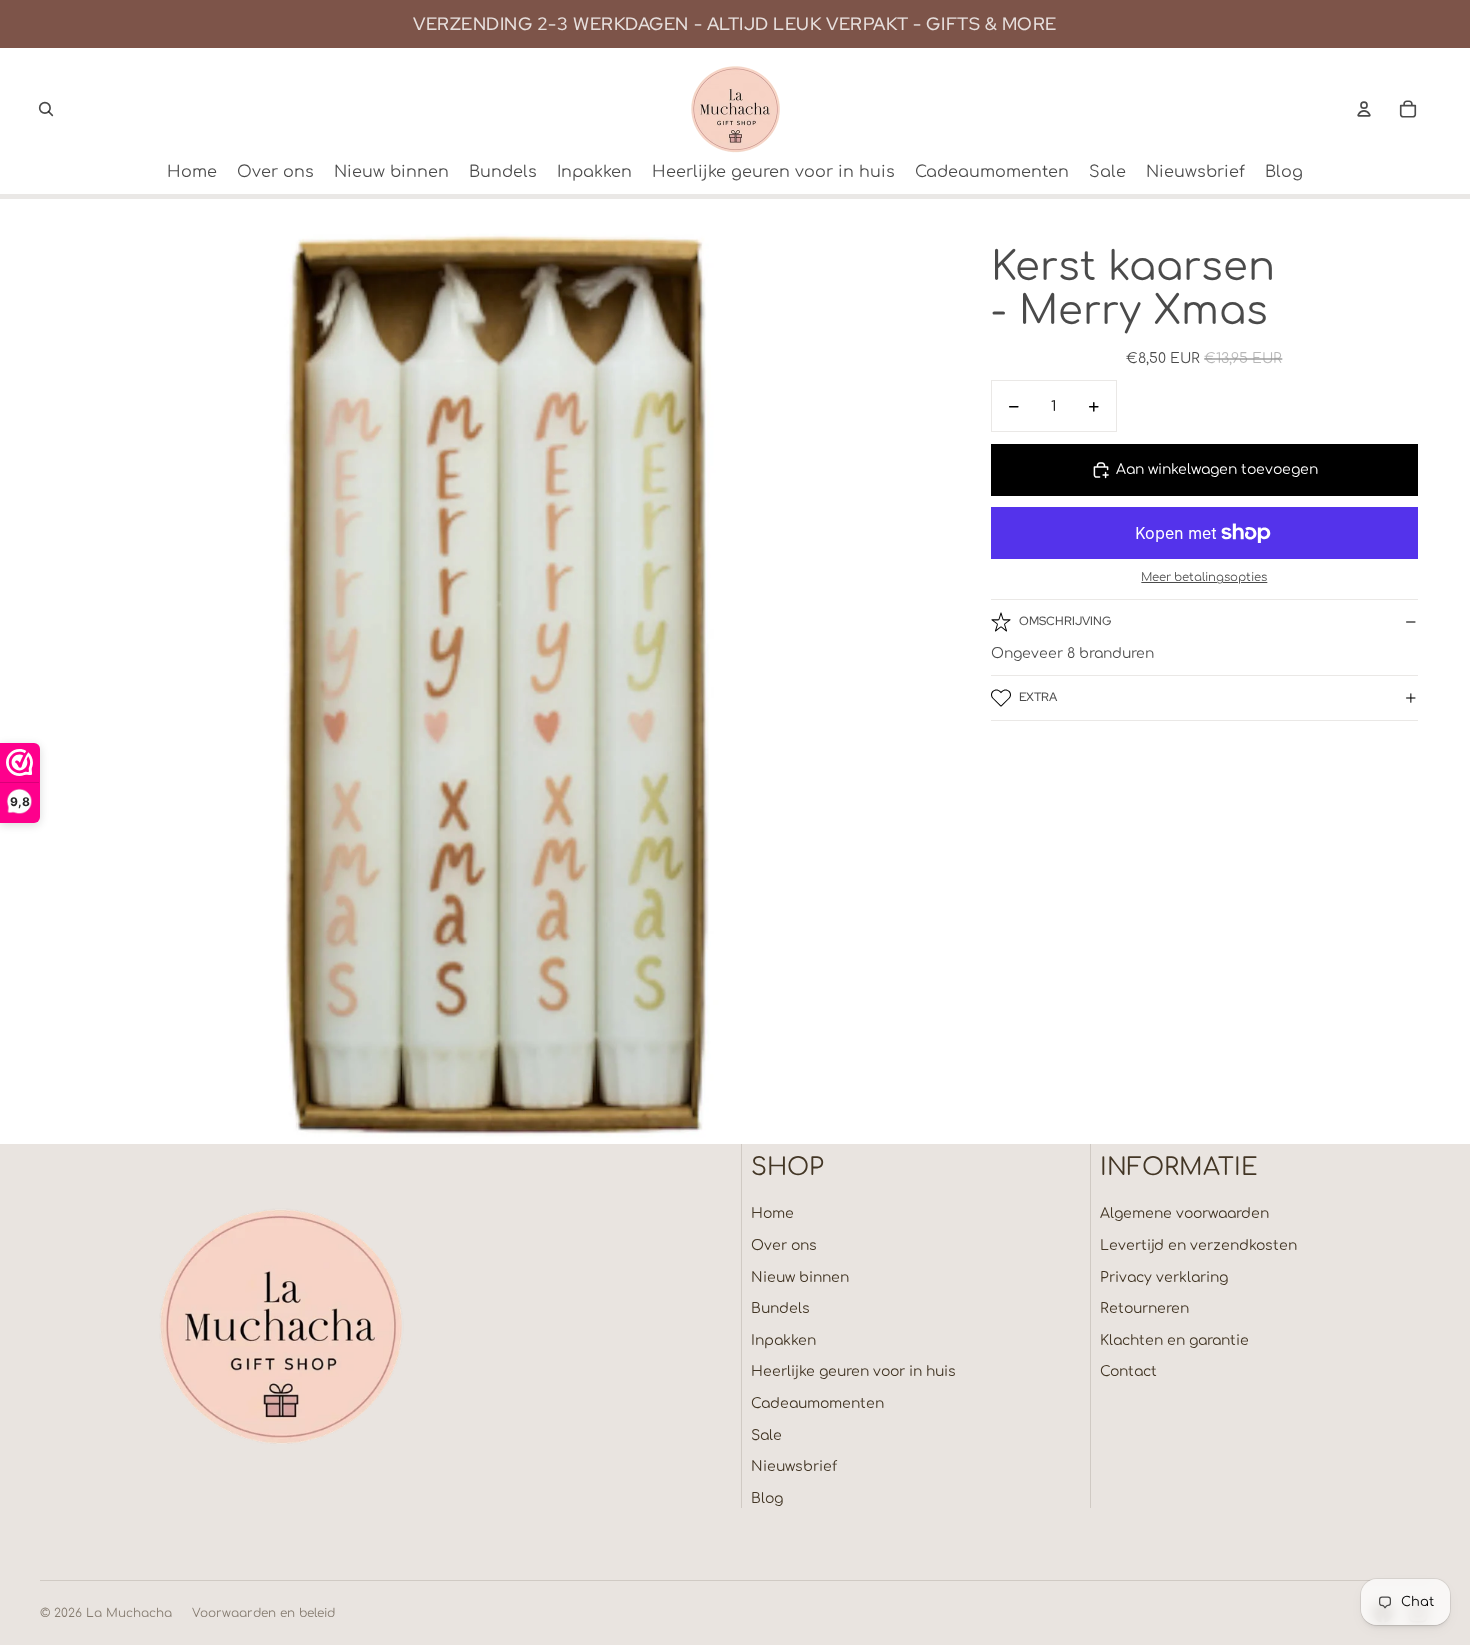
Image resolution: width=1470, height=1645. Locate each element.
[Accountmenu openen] (1364, 109)
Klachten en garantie (1174, 1340)
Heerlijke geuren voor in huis (853, 1371)
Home (772, 1213)
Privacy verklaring (1164, 1277)
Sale (766, 1435)
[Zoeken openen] (46, 109)
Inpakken (783, 1340)
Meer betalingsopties (1204, 578)
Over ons (784, 1245)
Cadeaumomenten (817, 1403)
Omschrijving (1065, 621)
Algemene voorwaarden (1184, 1213)
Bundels (780, 1308)
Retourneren (1144, 1308)
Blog (767, 1498)
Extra (1038, 697)
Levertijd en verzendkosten (1198, 1245)
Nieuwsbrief (794, 1466)
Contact (1128, 1371)
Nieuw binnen (800, 1277)
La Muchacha (129, 1613)
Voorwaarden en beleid (263, 1613)
